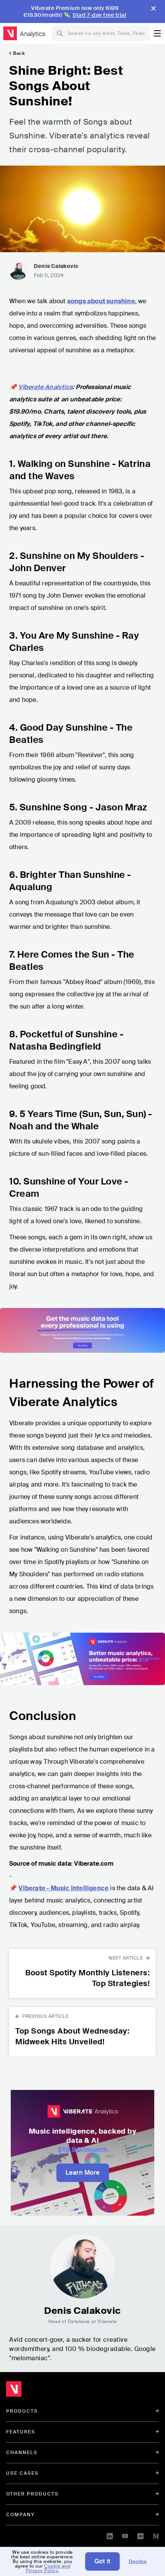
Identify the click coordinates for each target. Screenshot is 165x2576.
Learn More (83, 2173)
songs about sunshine (101, 301)
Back (19, 53)
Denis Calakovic (56, 266)
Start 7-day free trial (99, 15)
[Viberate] (10, 33)
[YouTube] (125, 2535)
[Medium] (156, 2535)
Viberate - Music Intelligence (64, 1888)
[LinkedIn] (110, 2535)
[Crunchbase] (140, 2535)
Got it (102, 2561)
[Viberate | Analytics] (50, 2391)
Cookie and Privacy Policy (48, 2568)
